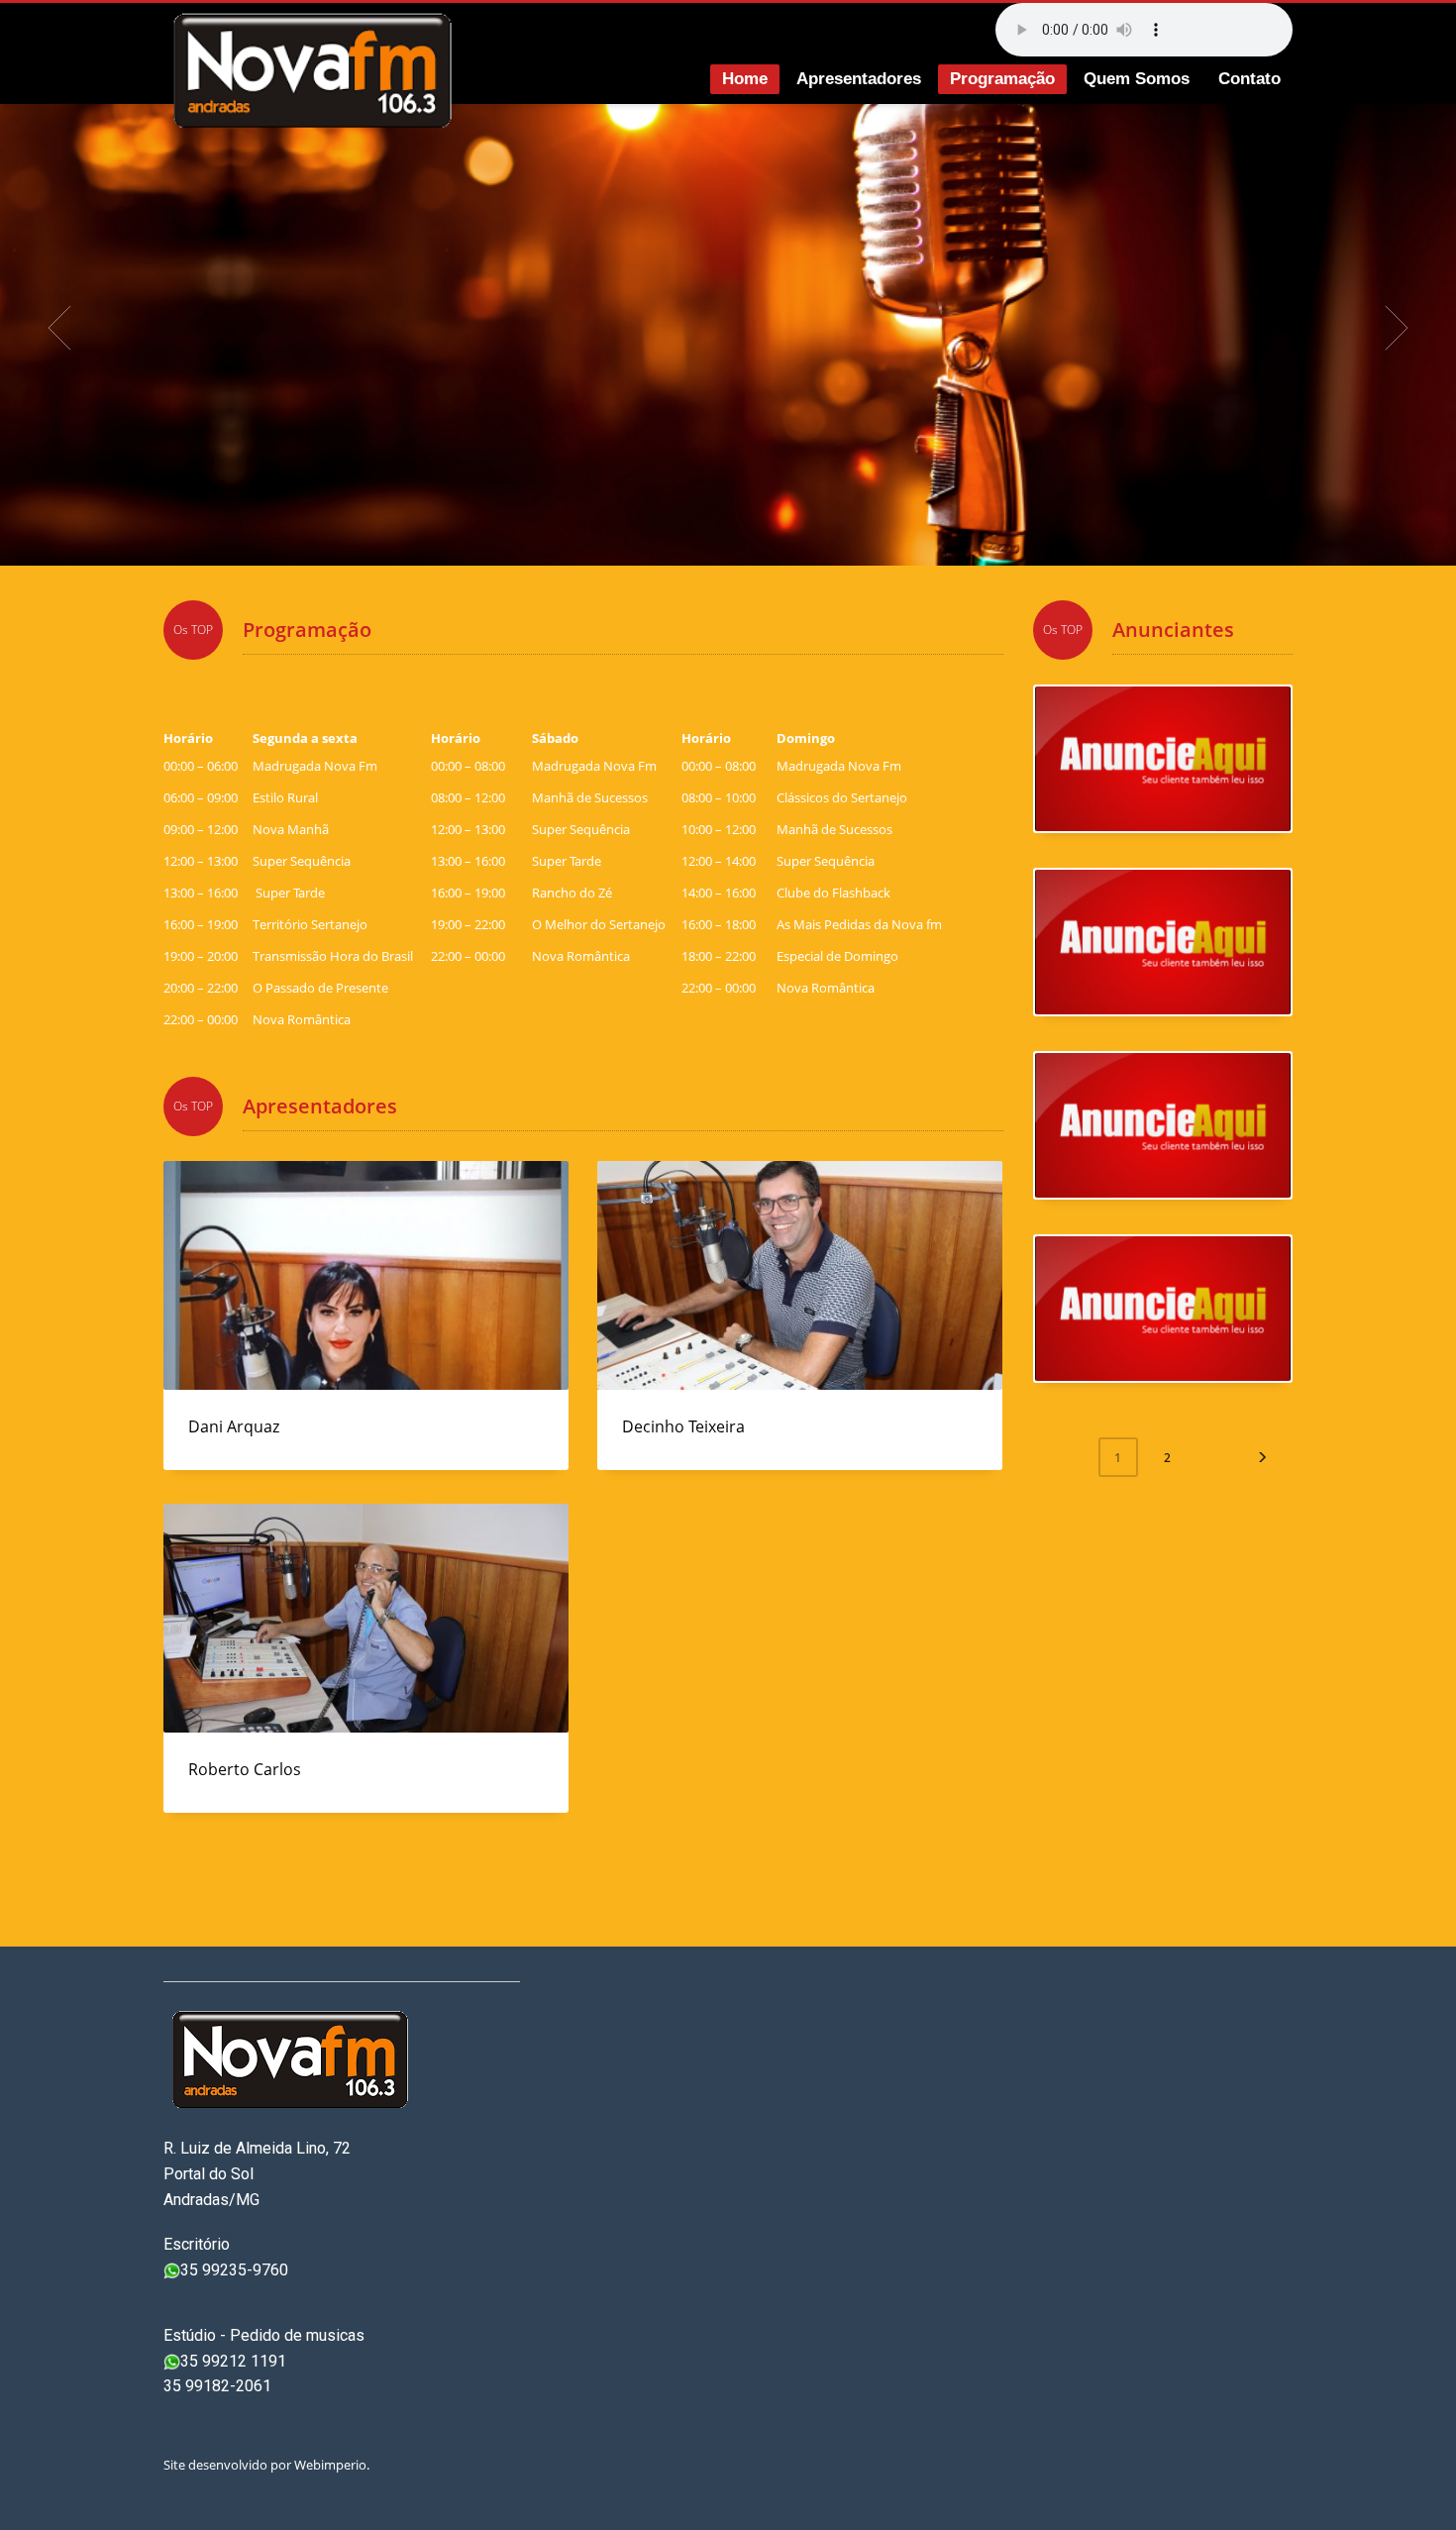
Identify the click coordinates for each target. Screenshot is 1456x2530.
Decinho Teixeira (683, 1426)
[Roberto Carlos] (365, 1619)
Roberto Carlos (245, 1769)
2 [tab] (736, 542)
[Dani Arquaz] (365, 1276)
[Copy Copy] (1163, 759)
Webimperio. (333, 2465)
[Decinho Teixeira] (799, 1276)
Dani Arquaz (234, 1426)
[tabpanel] (728, 327)
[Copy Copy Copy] (1163, 1125)
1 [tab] (720, 542)
